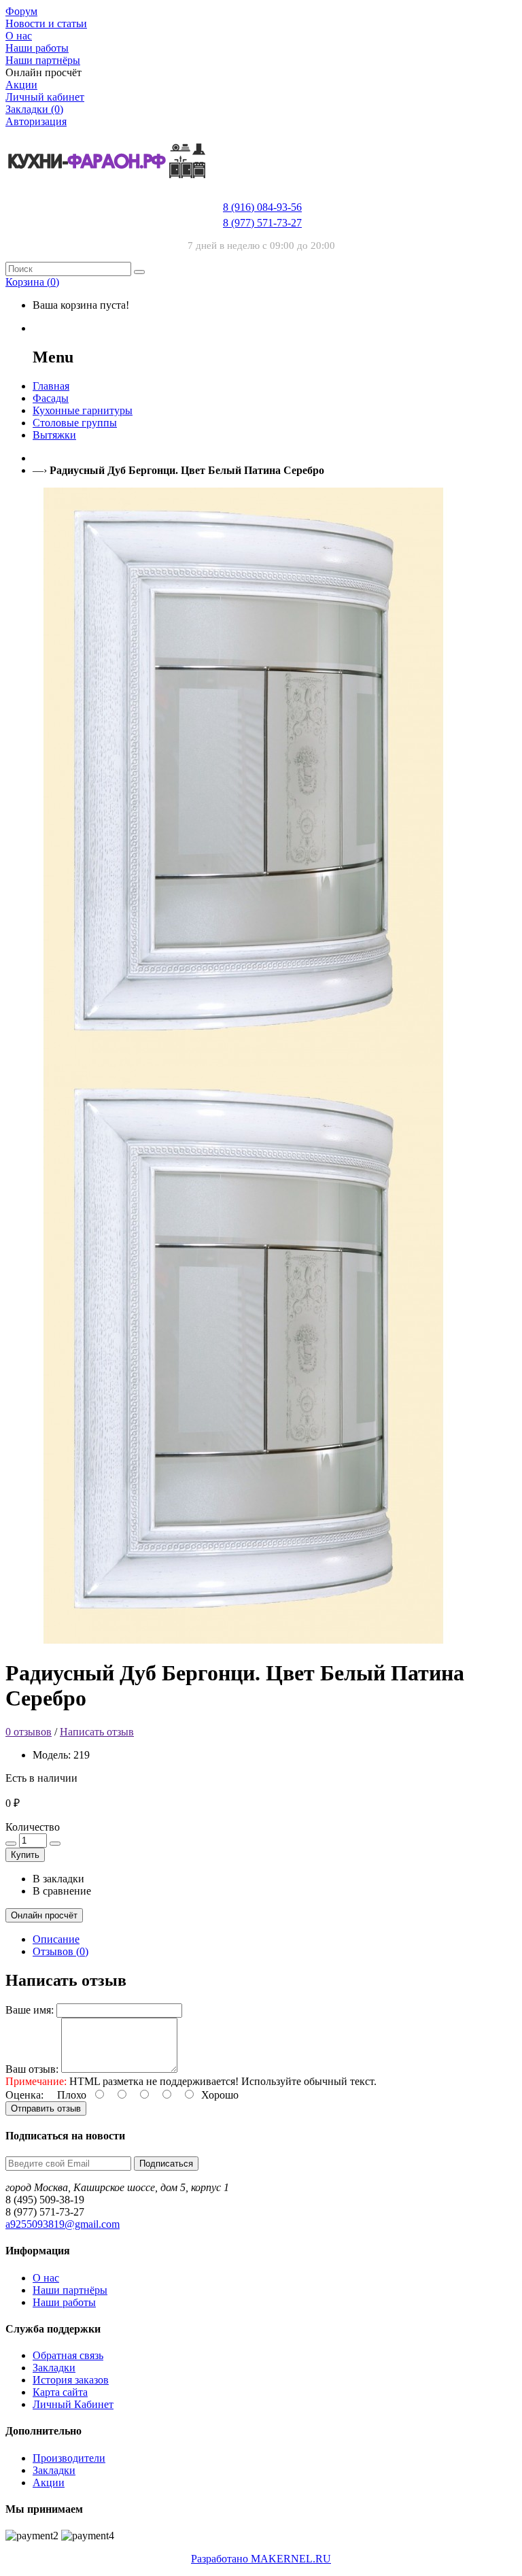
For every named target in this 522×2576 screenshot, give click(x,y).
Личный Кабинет (73, 2404)
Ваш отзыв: (32, 2069)
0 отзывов (29, 1732)
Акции (49, 2482)
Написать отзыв (97, 1732)
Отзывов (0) (60, 1951)
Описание (56, 1939)
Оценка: (24, 2095)
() (32, 282)
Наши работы (64, 2302)
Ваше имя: (30, 2010)
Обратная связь (68, 2355)
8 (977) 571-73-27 (262, 223)
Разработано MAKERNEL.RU (261, 2559)
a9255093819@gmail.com (63, 2224)
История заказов (71, 2380)
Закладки (54, 2368)
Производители (69, 2458)
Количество (33, 1827)
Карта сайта (60, 2392)
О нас (46, 2278)
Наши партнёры (70, 2290)
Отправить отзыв (46, 2108)
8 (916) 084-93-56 (262, 207)
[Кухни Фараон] (107, 192)
